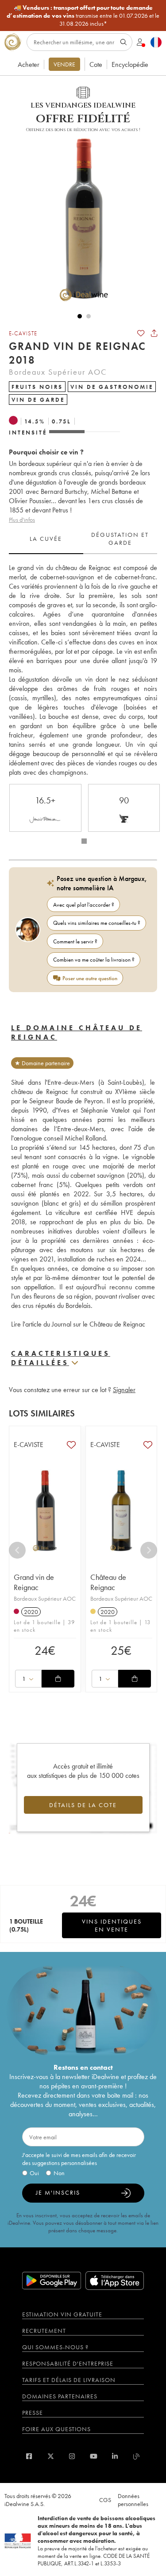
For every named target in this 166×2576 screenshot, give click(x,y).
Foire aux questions (56, 2429)
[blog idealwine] (137, 2456)
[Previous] (17, 1550)
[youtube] (94, 2456)
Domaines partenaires (60, 2396)
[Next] (149, 1550)
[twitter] (51, 2456)
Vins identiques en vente (112, 1925)
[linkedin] (115, 2456)
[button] (80, 218)
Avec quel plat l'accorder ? (84, 905)
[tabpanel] (83, 670)
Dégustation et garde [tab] (120, 539)
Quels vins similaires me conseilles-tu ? (97, 923)
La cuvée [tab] (46, 539)
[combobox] (28, 1679)
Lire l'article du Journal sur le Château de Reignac (78, 1324)
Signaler (124, 1390)
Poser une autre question (90, 978)
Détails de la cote (83, 1805)
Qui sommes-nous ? (55, 2347)
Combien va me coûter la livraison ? (94, 960)
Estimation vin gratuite (62, 2314)
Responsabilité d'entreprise (68, 2363)
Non (59, 2173)
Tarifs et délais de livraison (69, 2380)
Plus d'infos (22, 520)
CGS (105, 2500)
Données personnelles (133, 2500)
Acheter (29, 64)
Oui (34, 2173)
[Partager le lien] (154, 333)
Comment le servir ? (75, 941)
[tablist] (83, 539)
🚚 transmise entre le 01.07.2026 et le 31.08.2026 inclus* (83, 16)
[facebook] (29, 2456)
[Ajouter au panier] (58, 1679)
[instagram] (72, 2456)
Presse (33, 2413)
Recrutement (44, 2331)
